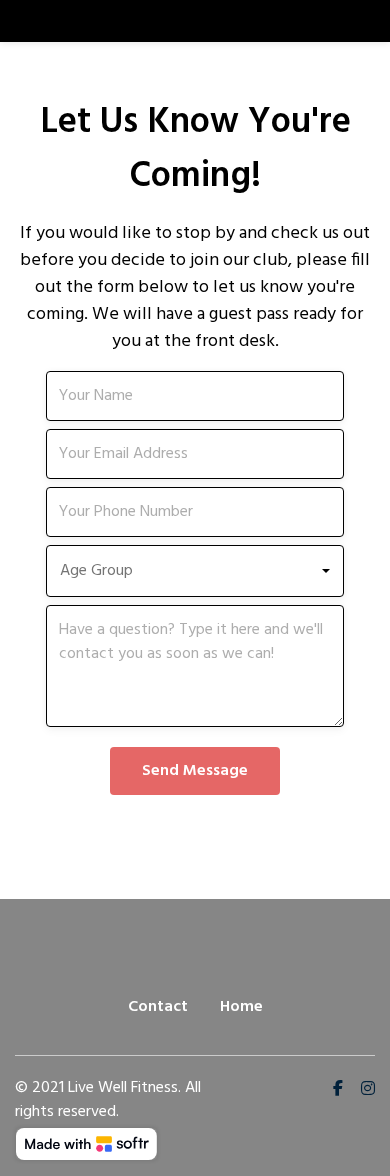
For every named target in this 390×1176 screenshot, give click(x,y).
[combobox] (201, 571)
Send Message (195, 771)
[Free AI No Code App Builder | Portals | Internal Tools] (86, 1144)
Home (241, 1007)
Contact (158, 1007)
